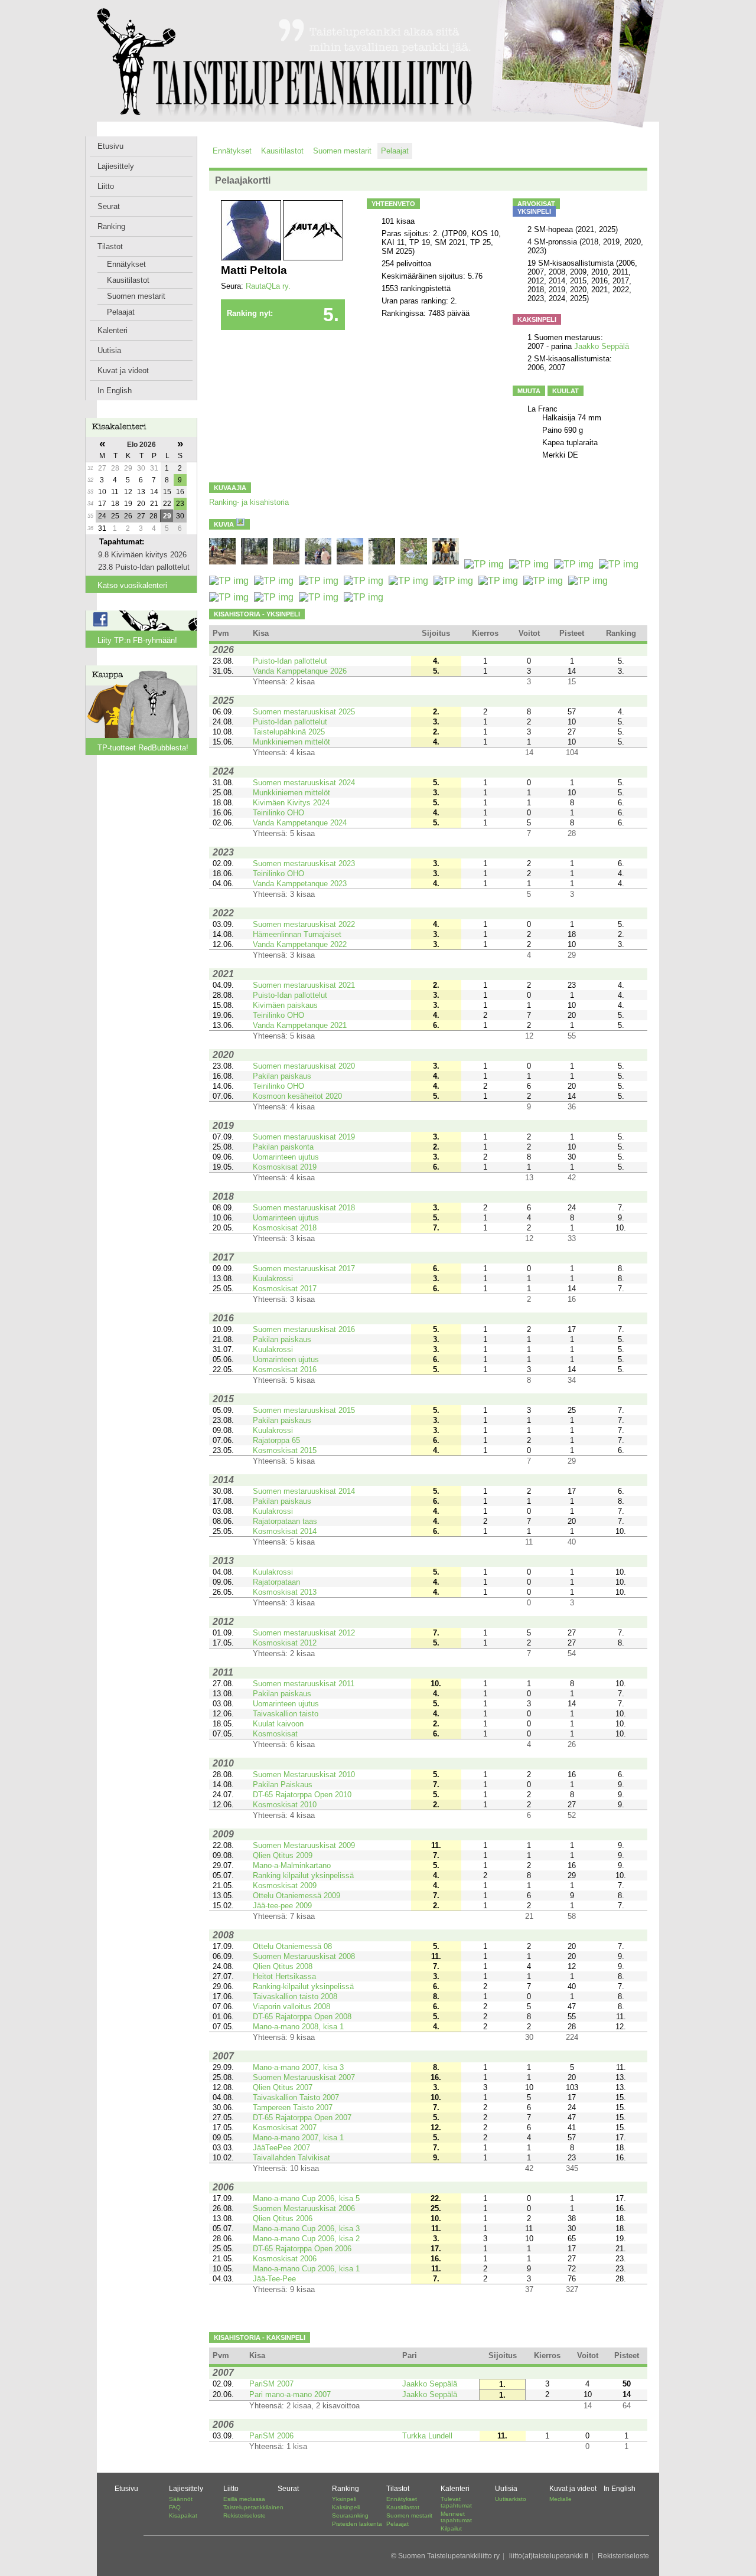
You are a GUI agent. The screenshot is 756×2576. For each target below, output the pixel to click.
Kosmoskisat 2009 (285, 1886)
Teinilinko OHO (278, 813)
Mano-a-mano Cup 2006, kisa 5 (306, 2198)
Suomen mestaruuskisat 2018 (304, 1208)
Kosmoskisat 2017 (285, 1289)
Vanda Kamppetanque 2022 (300, 944)
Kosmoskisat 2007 (285, 2128)
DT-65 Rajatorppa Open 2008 (302, 2017)
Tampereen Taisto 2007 (293, 2108)
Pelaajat (121, 312)
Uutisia (109, 350)
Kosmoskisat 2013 (285, 1592)
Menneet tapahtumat (456, 2517)
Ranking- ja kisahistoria (249, 502)
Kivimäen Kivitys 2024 (291, 803)
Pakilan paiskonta (283, 1147)
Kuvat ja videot (123, 370)
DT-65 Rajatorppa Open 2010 (302, 1795)
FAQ (175, 2507)
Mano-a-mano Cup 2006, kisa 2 (306, 2239)
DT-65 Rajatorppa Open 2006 (302, 2249)
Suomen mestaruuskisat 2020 (304, 1066)
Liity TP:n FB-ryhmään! (137, 640)
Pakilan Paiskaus (283, 1785)
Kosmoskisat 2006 (285, 2259)
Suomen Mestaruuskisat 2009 (304, 1845)
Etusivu (110, 146)
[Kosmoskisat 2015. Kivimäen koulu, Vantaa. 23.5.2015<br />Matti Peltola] (275, 581)
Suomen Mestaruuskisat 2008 (304, 1956)
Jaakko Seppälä (602, 346)
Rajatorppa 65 (276, 1440)
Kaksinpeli (346, 2507)
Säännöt (181, 2499)
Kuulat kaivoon (278, 1724)
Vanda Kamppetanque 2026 (300, 671)
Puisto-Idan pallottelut (290, 661)
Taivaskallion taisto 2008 (295, 1997)
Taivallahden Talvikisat (291, 2158)
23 (180, 504)
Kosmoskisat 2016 (285, 1369)
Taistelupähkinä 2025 (289, 732)
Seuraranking (350, 2515)
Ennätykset (126, 264)
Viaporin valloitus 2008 (291, 2007)
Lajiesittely (116, 166)
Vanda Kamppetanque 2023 (300, 884)
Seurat (109, 206)
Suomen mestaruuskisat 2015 (304, 1410)
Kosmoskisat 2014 (285, 1531)
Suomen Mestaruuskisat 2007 (304, 2077)
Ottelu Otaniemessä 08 (292, 1946)
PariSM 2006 (271, 2436)
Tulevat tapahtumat (456, 2502)
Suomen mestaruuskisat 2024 (304, 783)
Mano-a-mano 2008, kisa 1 (298, 2027)
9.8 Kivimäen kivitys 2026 (142, 555)
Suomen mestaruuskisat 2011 (304, 1684)
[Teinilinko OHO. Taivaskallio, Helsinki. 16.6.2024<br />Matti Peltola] (415, 564)
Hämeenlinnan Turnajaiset (297, 934)
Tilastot (110, 247)
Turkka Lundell (427, 2436)
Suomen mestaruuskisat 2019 (304, 1137)
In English (115, 391)
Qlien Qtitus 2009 (283, 1855)
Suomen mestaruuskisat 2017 (304, 1269)
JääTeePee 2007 (281, 2148)
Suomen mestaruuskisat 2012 (304, 1633)
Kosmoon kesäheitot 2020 (297, 1096)
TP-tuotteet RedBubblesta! (143, 748)
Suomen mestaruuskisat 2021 (304, 985)
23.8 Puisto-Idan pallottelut (144, 567)
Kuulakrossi (273, 1279)
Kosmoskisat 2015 (285, 1450)
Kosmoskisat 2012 (285, 1643)
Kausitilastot (128, 280)
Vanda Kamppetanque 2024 (300, 823)
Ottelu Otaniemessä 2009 (296, 1896)
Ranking (111, 226)
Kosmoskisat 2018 (285, 1228)
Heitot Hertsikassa (284, 1976)
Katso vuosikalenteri (132, 585)
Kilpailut (451, 2528)
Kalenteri (113, 330)
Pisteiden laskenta (357, 2524)
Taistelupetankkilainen (253, 2507)
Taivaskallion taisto (286, 1714)
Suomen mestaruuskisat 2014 (304, 1491)
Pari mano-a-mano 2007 (290, 2394)
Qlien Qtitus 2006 (283, 2219)
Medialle (561, 2499)
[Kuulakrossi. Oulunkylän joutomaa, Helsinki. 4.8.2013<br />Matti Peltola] (230, 597)
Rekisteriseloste (245, 2515)
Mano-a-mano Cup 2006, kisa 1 (306, 2269)
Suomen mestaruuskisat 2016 (304, 1329)
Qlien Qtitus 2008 (283, 1966)
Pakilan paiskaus (282, 1076)
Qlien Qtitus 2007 (283, 2087)
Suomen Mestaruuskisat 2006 (304, 2208)
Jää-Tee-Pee (274, 2279)
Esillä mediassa (244, 2499)
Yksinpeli (344, 2499)
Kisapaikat (183, 2515)
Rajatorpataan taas (285, 1521)
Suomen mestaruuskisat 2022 (304, 924)
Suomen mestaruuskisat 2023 (304, 863)
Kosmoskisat (275, 1734)
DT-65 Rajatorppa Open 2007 (302, 2118)
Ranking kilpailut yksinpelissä (303, 1875)
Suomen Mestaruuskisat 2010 (304, 1775)
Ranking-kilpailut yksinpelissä (303, 1986)
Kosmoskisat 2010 (285, 1805)
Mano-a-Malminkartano (292, 1865)
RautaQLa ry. (268, 286)
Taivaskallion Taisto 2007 (296, 2097)
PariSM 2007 (271, 2384)
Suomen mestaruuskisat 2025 (304, 712)
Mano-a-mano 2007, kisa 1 (298, 2138)
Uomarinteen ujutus (286, 1157)
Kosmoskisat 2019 (285, 1167)
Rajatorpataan (276, 1582)
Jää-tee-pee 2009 (282, 1906)
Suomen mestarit (136, 296)
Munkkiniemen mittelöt (291, 742)
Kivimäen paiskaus (285, 1005)
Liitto (106, 186)
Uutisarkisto (511, 2499)
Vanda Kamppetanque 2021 (300, 1025)
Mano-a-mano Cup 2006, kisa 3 (306, 2229)
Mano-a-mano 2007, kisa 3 (298, 2067)
